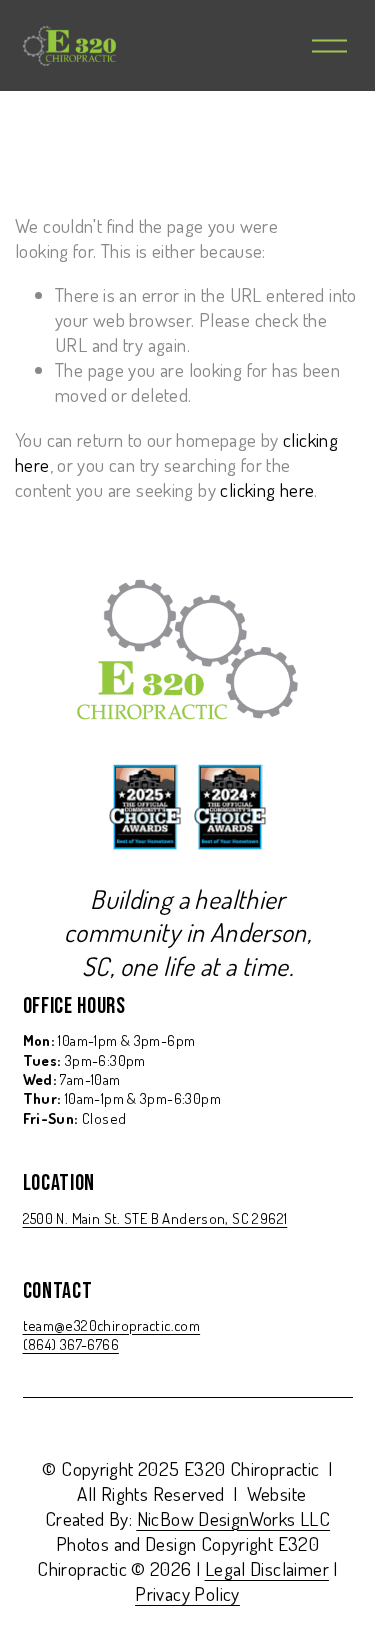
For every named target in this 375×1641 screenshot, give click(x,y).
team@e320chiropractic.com (112, 1325)
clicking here (267, 489)
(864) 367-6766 (71, 1344)
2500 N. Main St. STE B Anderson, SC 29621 (155, 1218)
